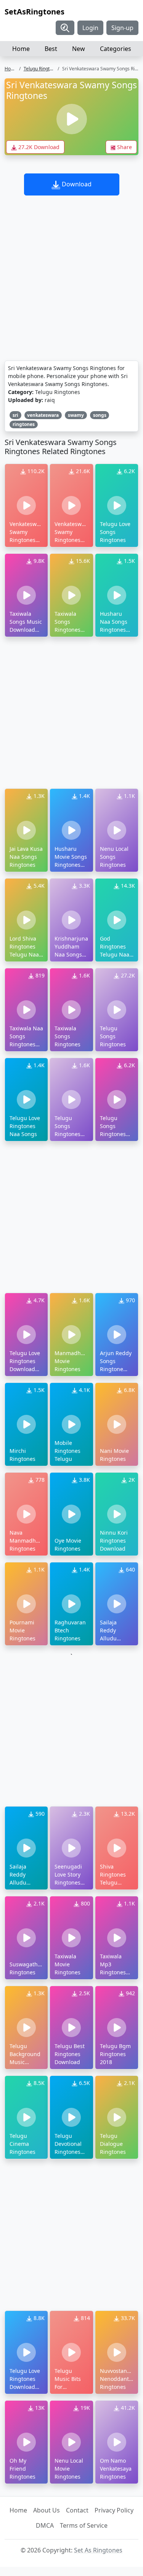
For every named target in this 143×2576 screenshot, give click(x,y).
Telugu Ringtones (42, 69)
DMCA (45, 2525)
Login (90, 28)
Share (124, 147)
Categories (116, 49)
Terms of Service (84, 2525)
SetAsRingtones (35, 12)
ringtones (24, 424)
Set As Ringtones (98, 2550)
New (79, 49)
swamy (76, 415)
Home (21, 49)
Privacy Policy (114, 2510)
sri (15, 415)
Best (51, 49)
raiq (50, 400)
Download (76, 184)
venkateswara (43, 415)
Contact (77, 2510)
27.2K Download (38, 147)
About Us (47, 2510)
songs (100, 415)
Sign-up (122, 28)
